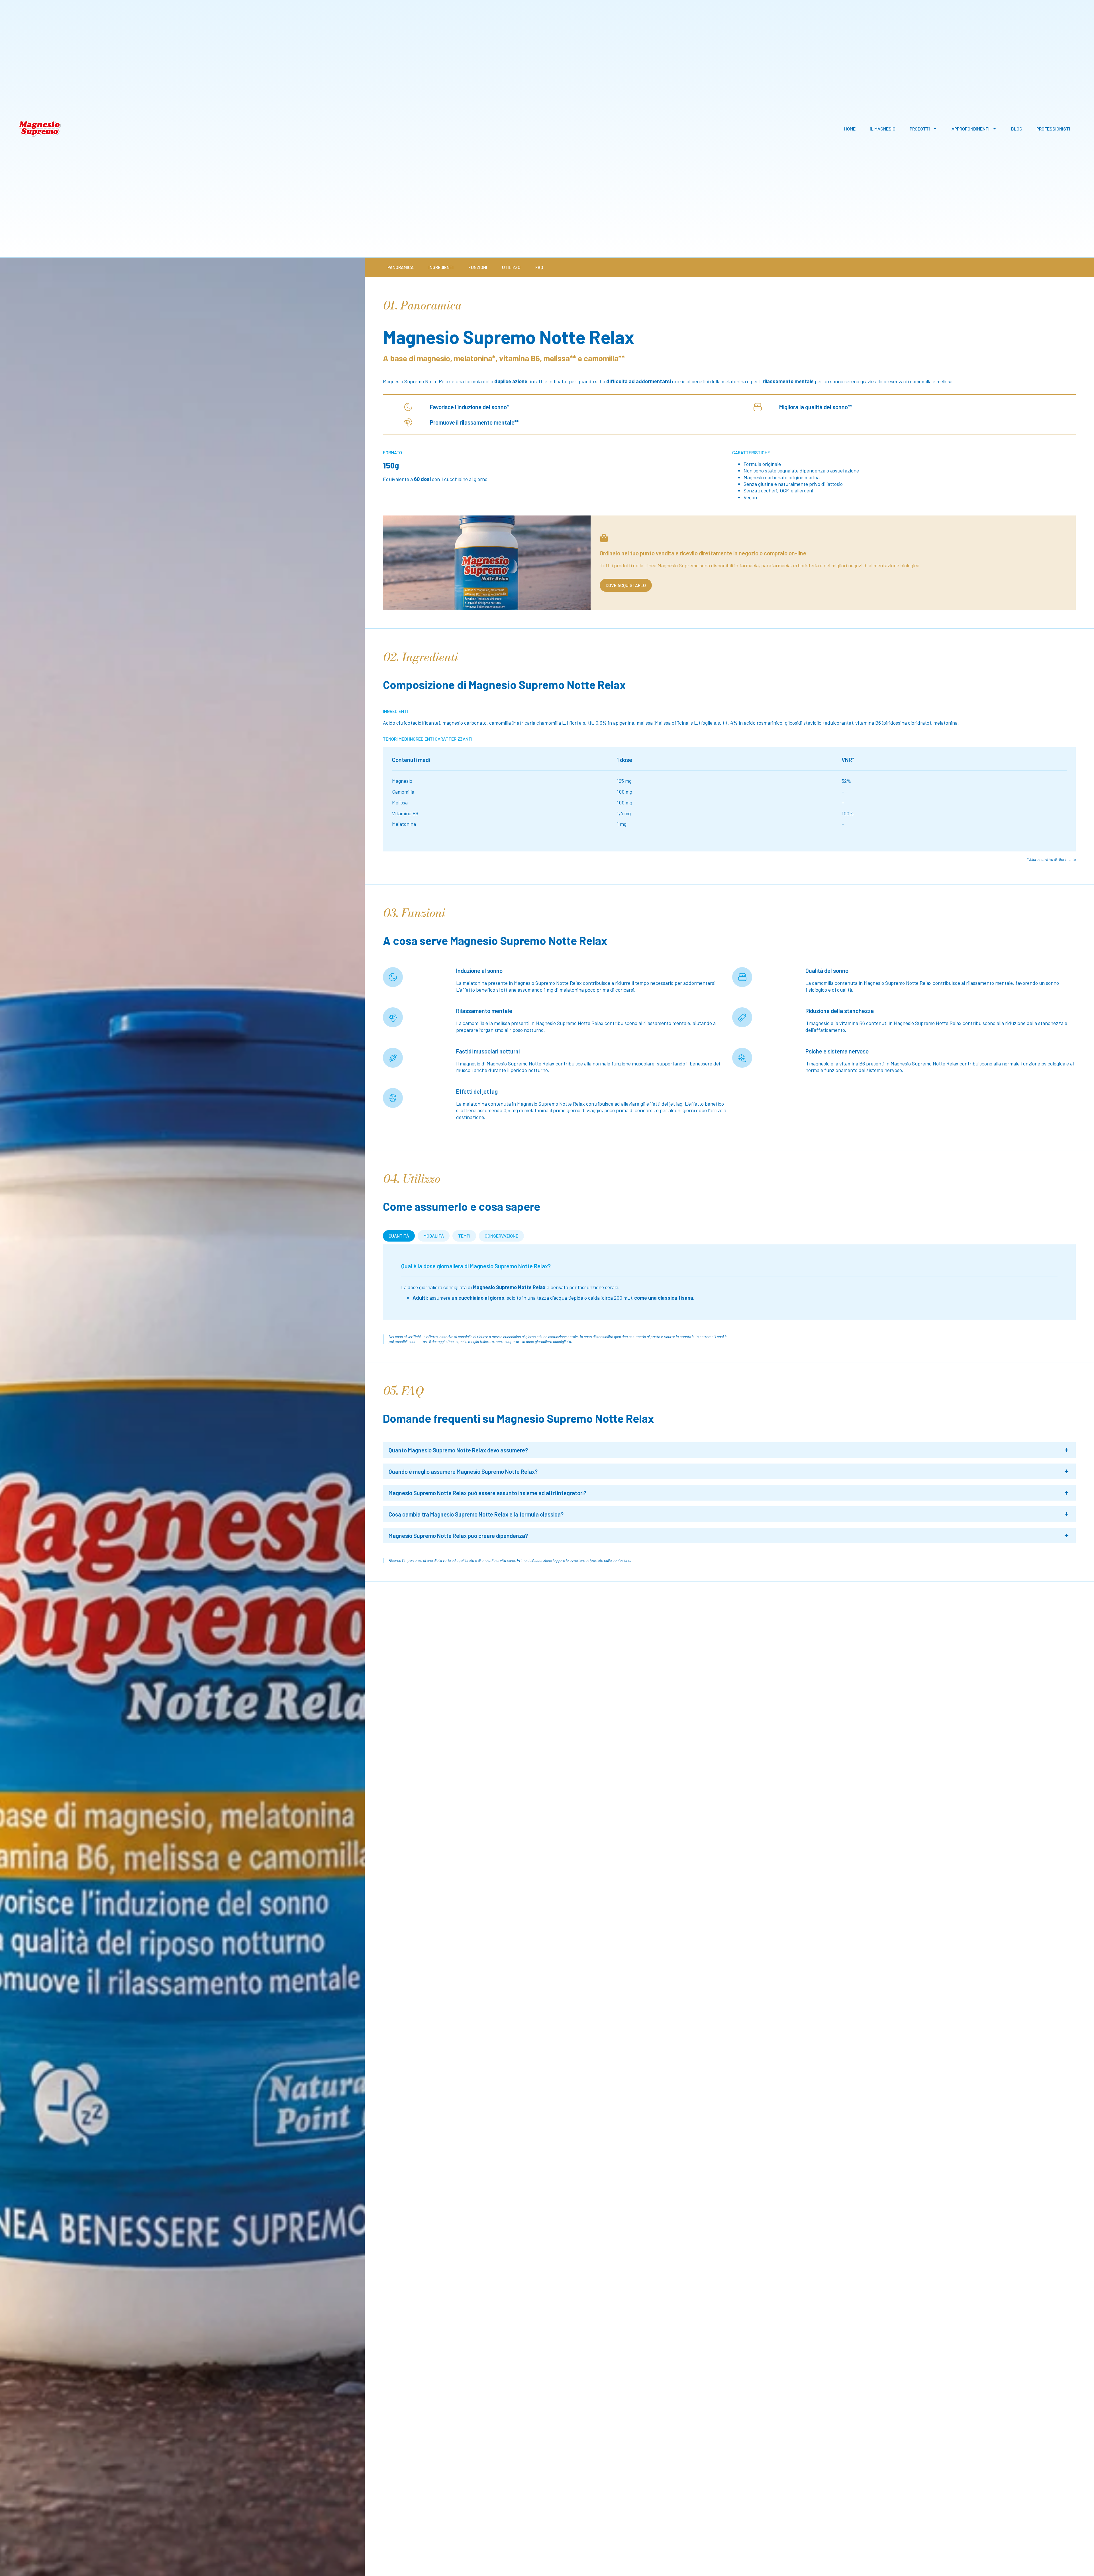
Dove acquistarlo (626, 585)
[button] (729, 1450)
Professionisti (1053, 129)
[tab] (399, 1236)
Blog (1017, 129)
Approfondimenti (970, 129)
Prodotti (920, 129)
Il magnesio (883, 129)
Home (850, 129)
